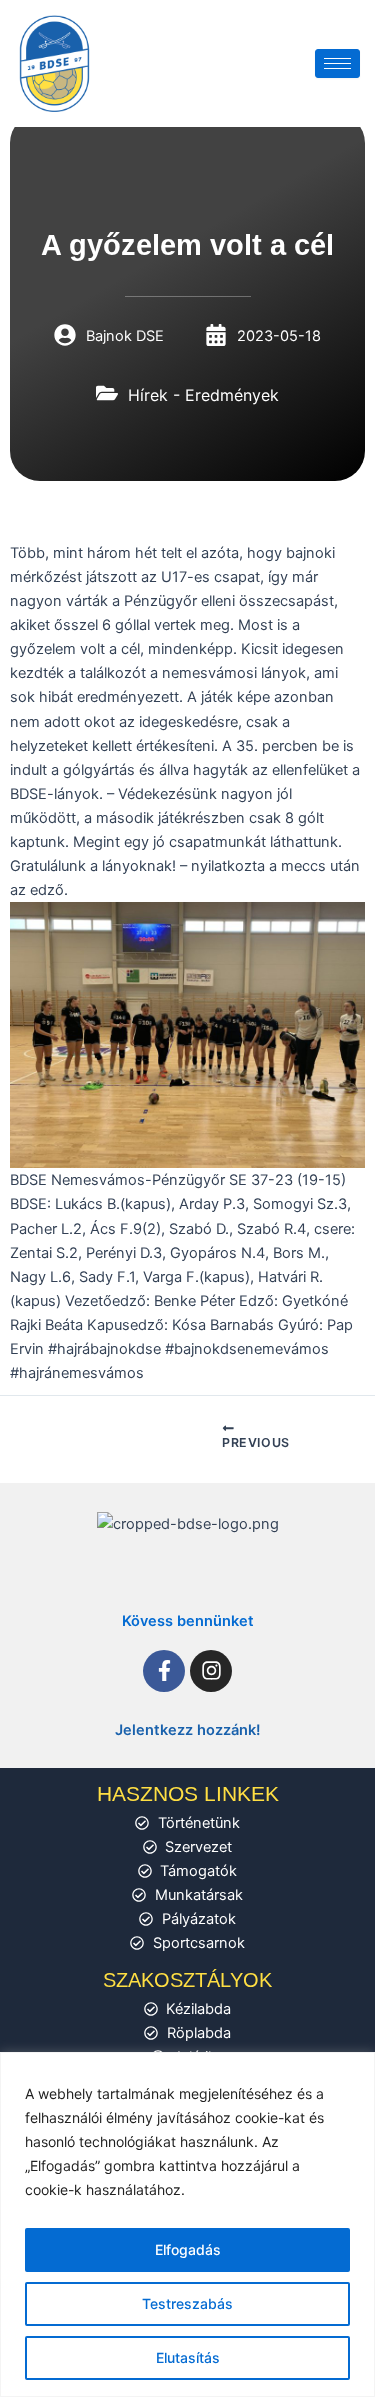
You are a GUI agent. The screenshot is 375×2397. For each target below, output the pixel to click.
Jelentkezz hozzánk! (188, 1730)
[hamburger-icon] (337, 63)
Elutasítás (188, 2357)
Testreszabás (187, 2303)
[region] (187, 2224)
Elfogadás (188, 2249)
